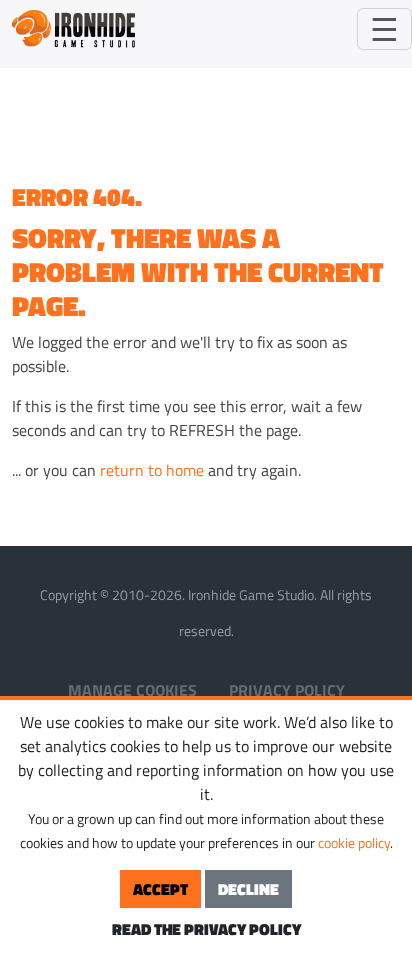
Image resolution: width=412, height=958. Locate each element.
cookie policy (354, 842)
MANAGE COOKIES (132, 690)
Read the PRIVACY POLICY (206, 929)
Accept (160, 889)
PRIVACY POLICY (287, 690)
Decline (248, 889)
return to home (152, 470)
